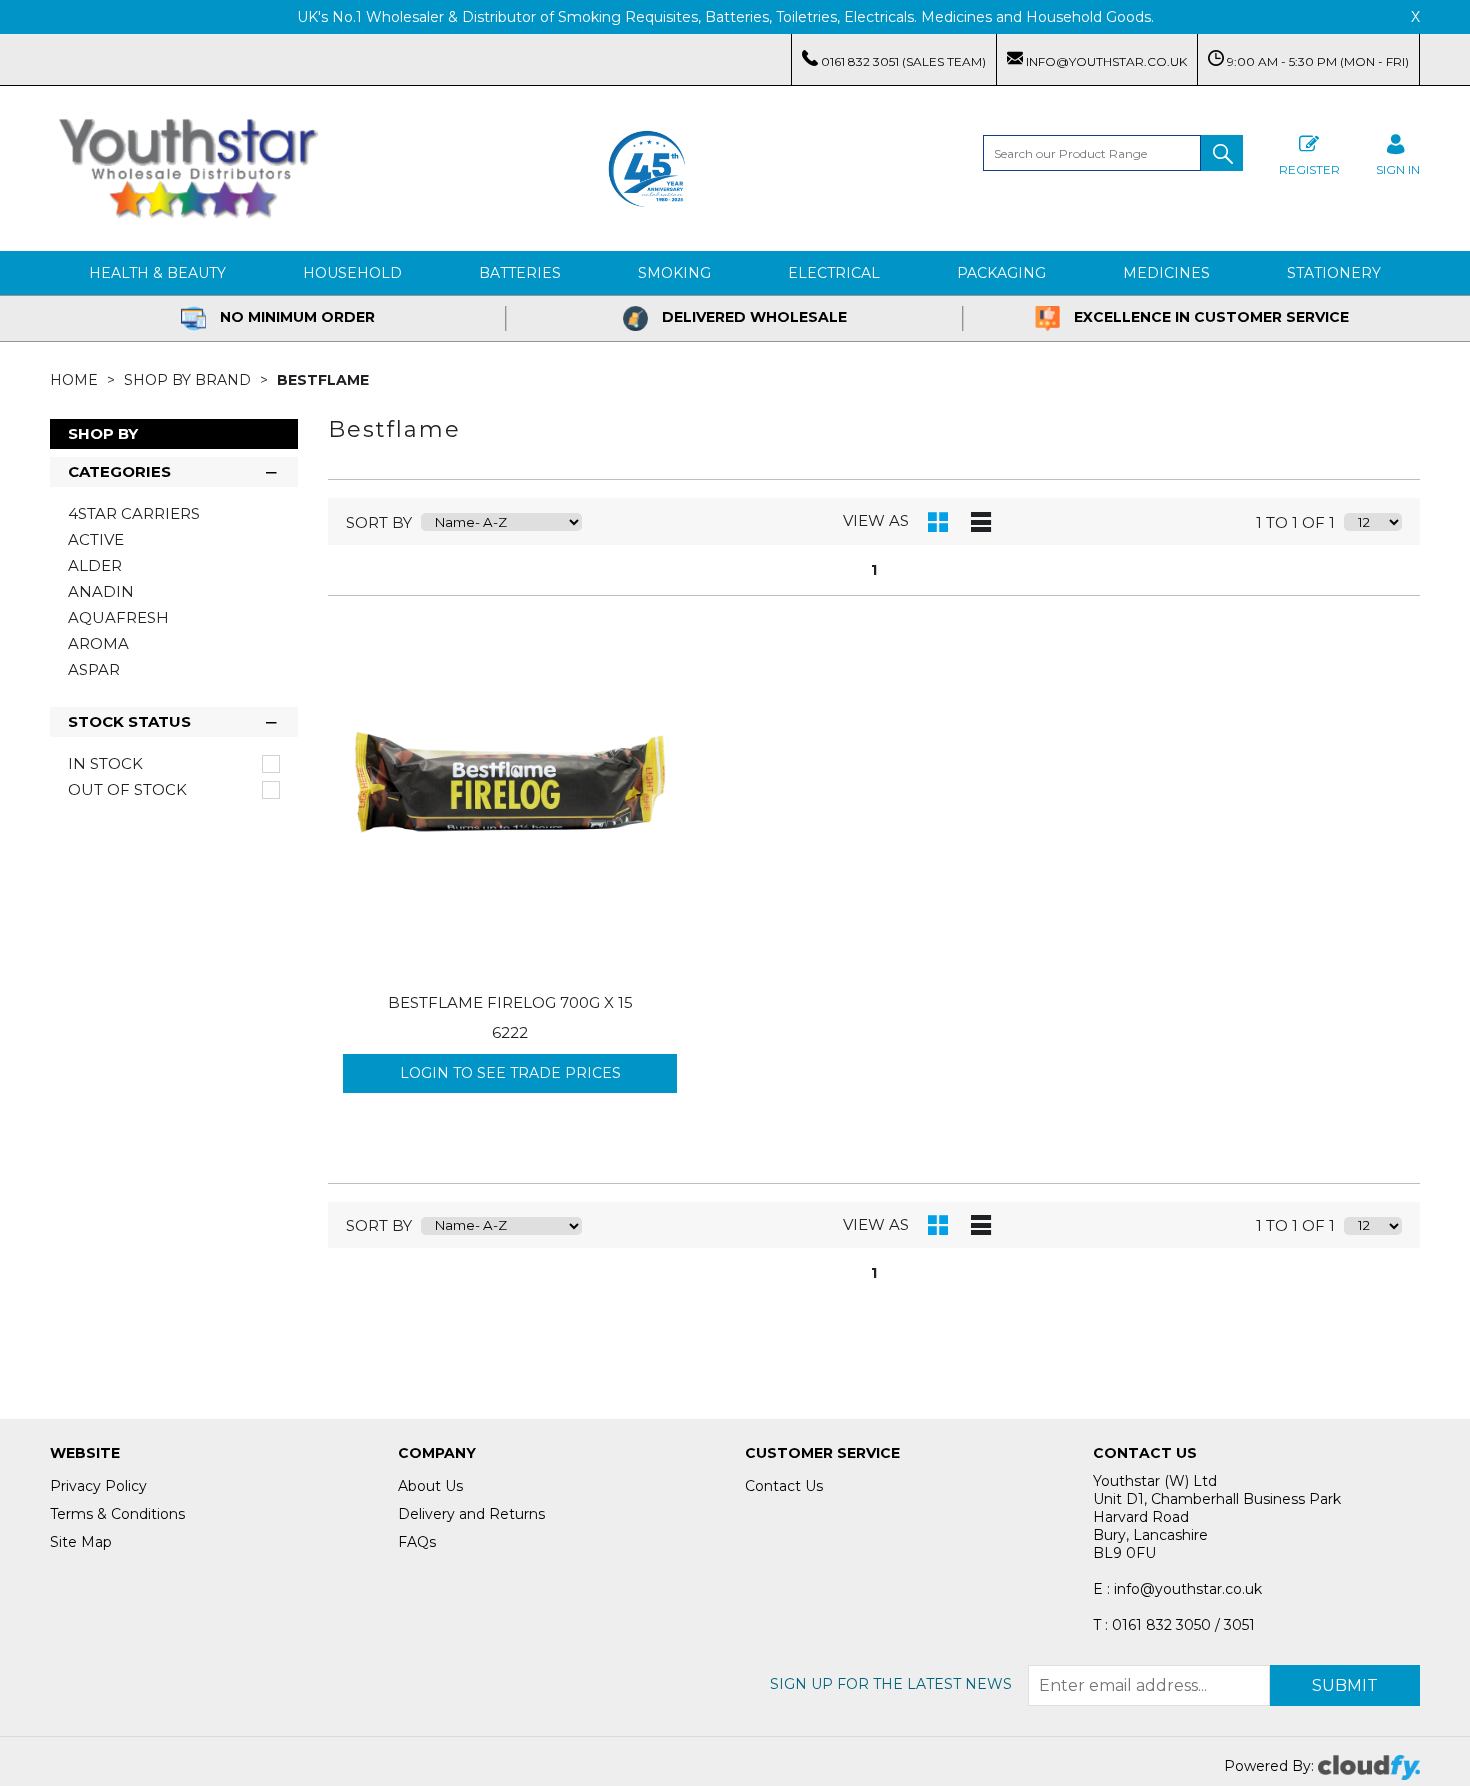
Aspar (94, 669)
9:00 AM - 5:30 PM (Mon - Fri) (1316, 61)
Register (1309, 169)
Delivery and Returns (471, 1514)
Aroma (98, 643)
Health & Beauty (157, 273)
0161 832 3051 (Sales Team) (902, 61)
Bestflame (323, 380)
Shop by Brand (189, 380)
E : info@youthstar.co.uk (1177, 1589)
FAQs (417, 1542)
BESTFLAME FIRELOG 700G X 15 (510, 1002)
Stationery (1334, 273)
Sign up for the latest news (891, 1684)
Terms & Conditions (117, 1514)
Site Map (81, 1542)
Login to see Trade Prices (510, 1073)
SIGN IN (1398, 169)
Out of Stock (127, 790)
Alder (95, 565)
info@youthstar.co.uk (1105, 61)
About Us (430, 1486)
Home (76, 380)
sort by (379, 522)
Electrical (834, 273)
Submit (1345, 1685)
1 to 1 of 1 (1295, 522)
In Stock (105, 764)
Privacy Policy (98, 1486)
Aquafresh (118, 617)
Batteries (520, 273)
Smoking (674, 273)
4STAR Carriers (134, 513)
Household (352, 273)
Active (96, 539)
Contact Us (784, 1486)
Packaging (1001, 273)
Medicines (1166, 273)
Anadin (101, 591)
